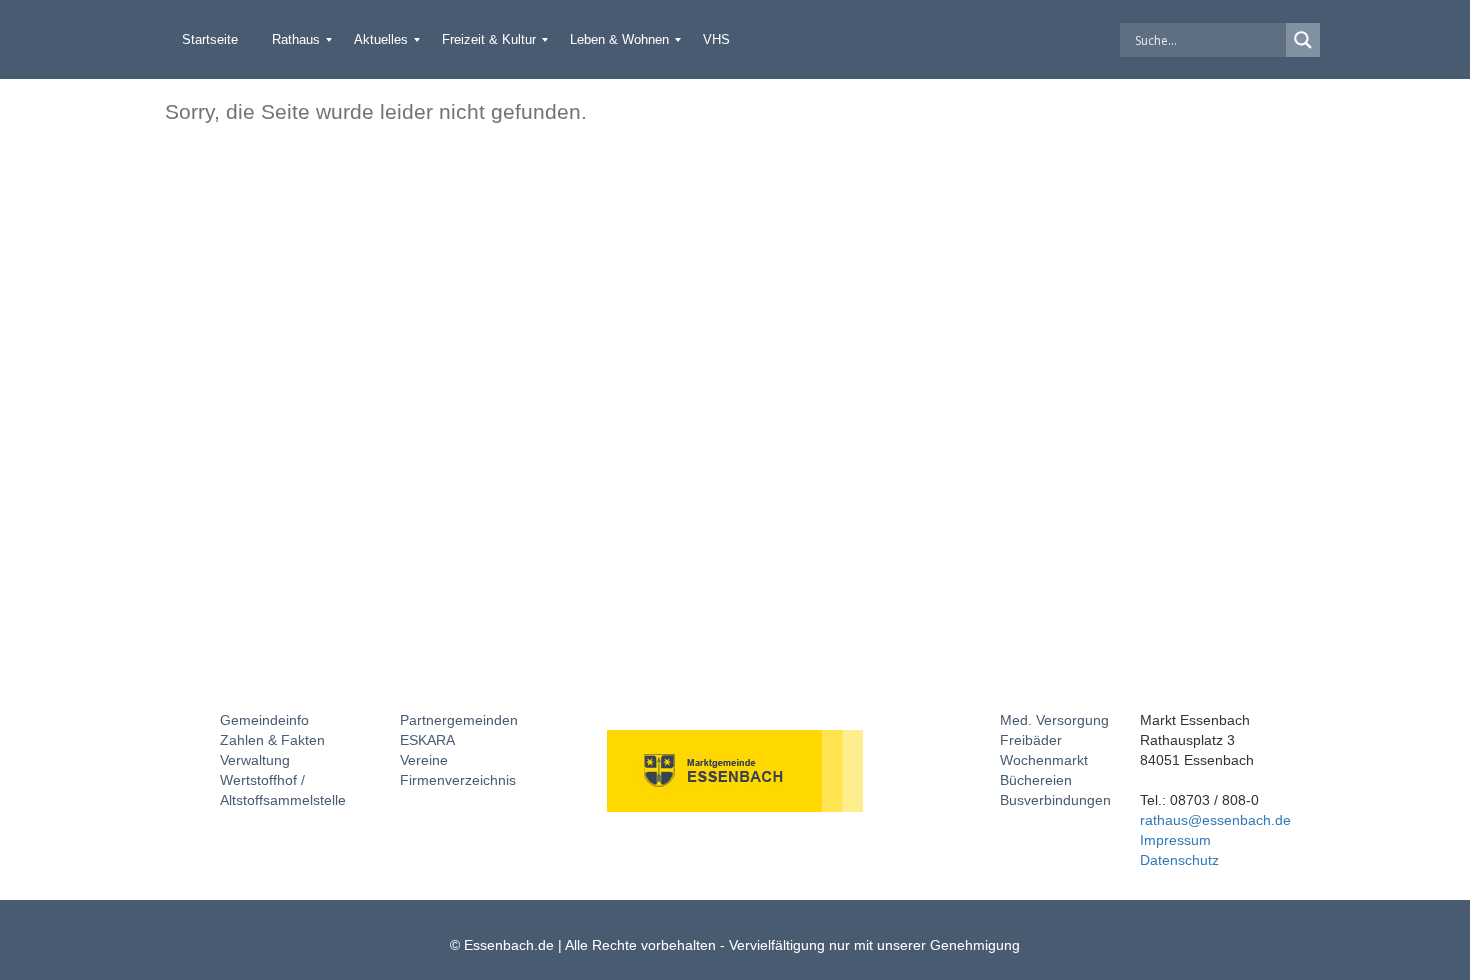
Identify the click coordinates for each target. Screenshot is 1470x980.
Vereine (424, 760)
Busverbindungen (1055, 800)
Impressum (1175, 840)
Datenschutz (1179, 860)
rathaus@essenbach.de (1215, 820)
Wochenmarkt (1044, 760)
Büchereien (1036, 780)
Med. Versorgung (1054, 720)
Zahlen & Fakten (272, 740)
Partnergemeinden (459, 720)
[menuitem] (210, 39)
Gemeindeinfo (264, 720)
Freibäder (1031, 740)
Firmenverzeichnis (458, 780)
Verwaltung (255, 760)
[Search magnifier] (1303, 40)
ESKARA (427, 740)
